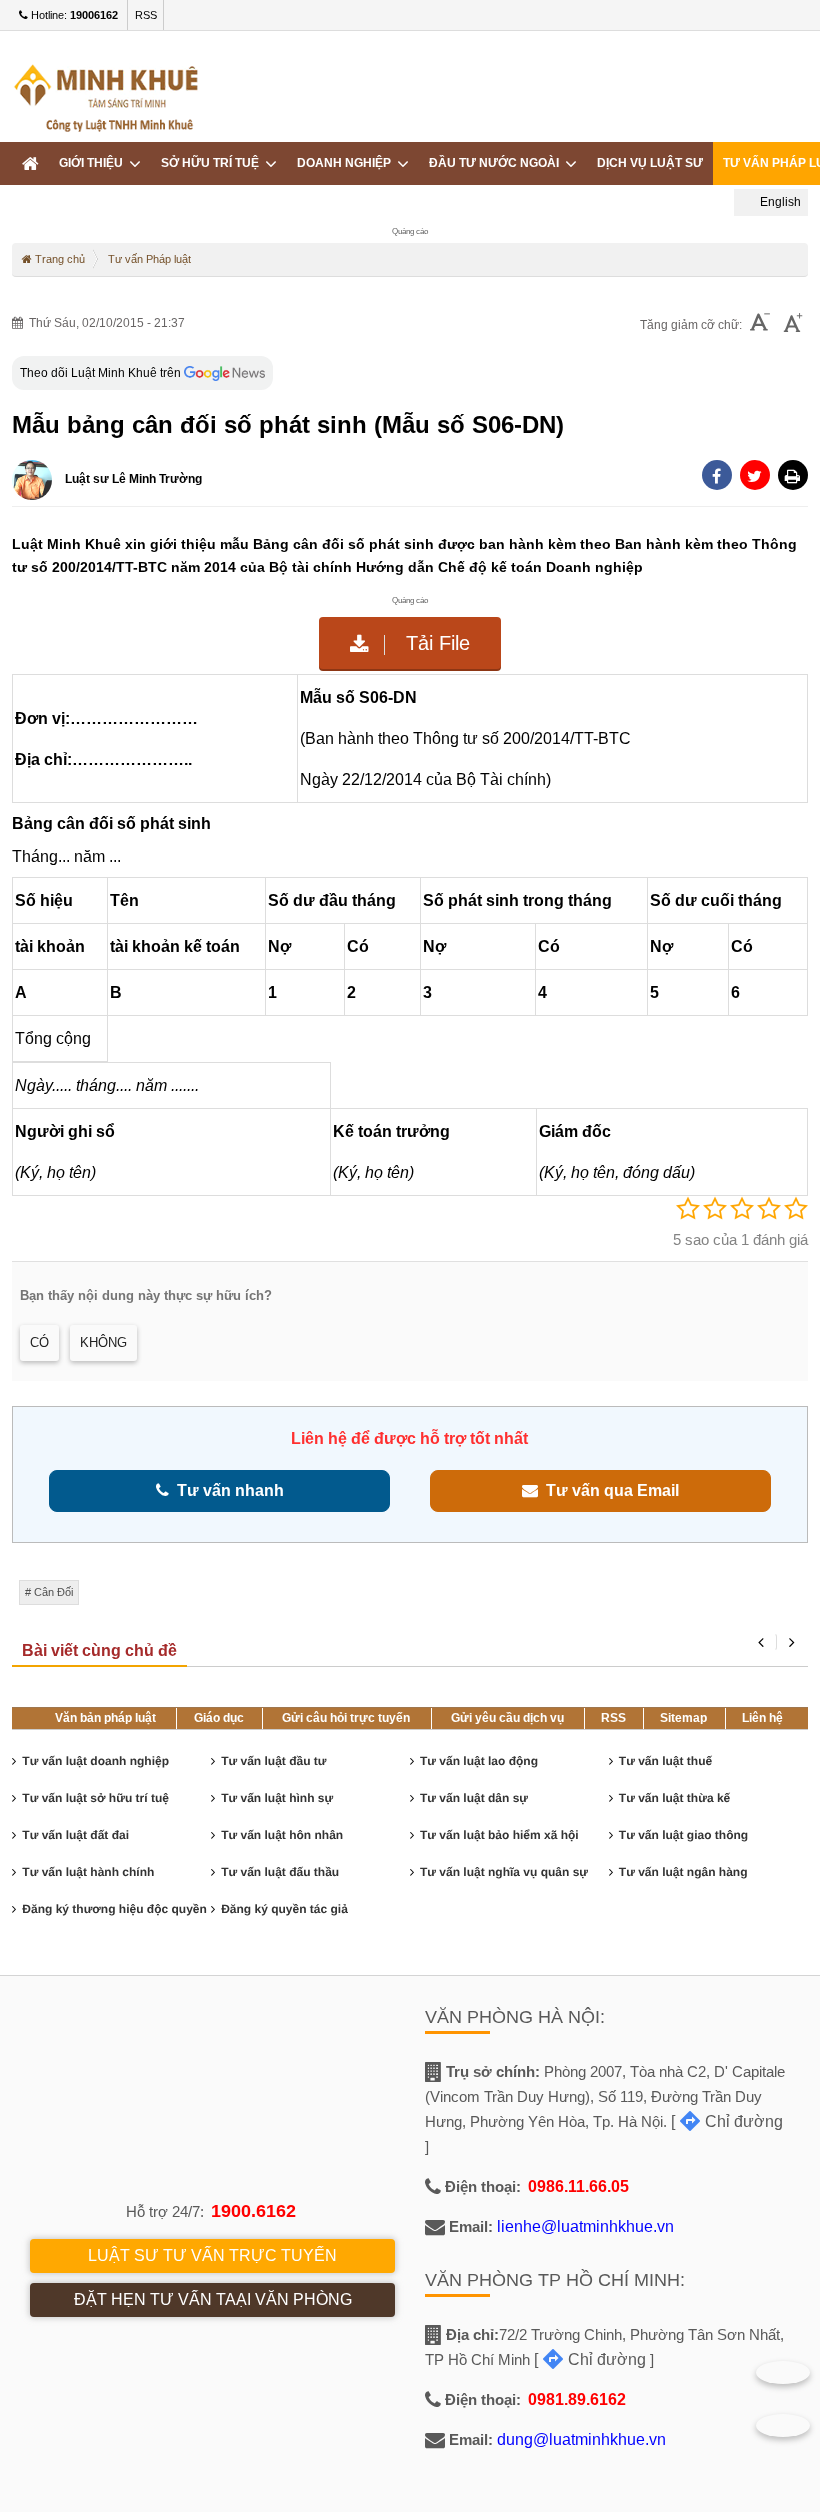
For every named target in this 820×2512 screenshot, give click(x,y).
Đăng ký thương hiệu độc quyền (114, 1909)
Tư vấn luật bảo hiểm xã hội (499, 1835)
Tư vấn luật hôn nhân (282, 1835)
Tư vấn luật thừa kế (674, 1798)
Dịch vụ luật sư (650, 163)
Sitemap (683, 1718)
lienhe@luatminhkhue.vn (585, 2226)
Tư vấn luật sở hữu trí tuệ (95, 1798)
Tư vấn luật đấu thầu (280, 1872)
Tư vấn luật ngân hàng (683, 1872)
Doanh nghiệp (347, 163)
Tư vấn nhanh (226, 1490)
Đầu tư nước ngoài (497, 163)
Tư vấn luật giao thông (683, 1835)
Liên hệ (762, 1718)
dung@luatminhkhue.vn (581, 2439)
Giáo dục (219, 1718)
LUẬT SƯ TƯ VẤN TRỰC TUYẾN (212, 2255)
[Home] (30, 163)
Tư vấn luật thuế (665, 1761)
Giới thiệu (94, 163)
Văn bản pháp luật (105, 1718)
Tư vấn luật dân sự (474, 1798)
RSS (146, 15)
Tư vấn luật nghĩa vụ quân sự (504, 1872)
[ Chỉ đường (727, 2121)
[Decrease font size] (760, 324)
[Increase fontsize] (793, 325)
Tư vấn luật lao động (479, 1761)
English (779, 202)
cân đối (53, 1592)
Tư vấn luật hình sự (277, 1798)
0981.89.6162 (577, 2399)
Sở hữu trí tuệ (213, 163)
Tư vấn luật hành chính (88, 1872)
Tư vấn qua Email (608, 1490)
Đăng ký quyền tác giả (284, 1909)
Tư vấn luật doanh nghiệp (95, 1761)
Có (39, 1342)
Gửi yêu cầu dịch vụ (507, 1718)
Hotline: (73, 15)
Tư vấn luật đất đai (75, 1835)
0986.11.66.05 (578, 2186)
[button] (793, 475)
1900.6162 (253, 2211)
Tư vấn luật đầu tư (273, 1761)
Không (103, 1342)
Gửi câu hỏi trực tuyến (346, 1718)
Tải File (435, 643)
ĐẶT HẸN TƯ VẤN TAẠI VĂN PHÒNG (213, 2299)
